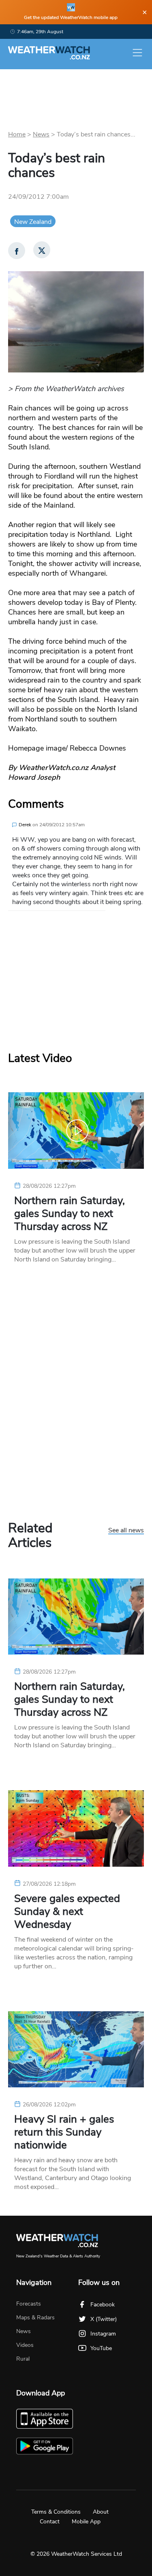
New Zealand (33, 222)
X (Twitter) (104, 2319)
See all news (126, 1531)
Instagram (103, 2334)
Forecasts (29, 2304)
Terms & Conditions (56, 2512)
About (101, 2512)
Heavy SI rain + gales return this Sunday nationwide (64, 2132)
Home (17, 134)
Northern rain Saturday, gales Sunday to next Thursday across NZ (70, 1214)
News (41, 134)
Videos (25, 2345)
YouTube (101, 2348)
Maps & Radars (35, 2318)
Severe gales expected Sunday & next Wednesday (67, 1912)
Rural (23, 2359)
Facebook (103, 2305)
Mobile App (86, 2522)
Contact (50, 2522)
